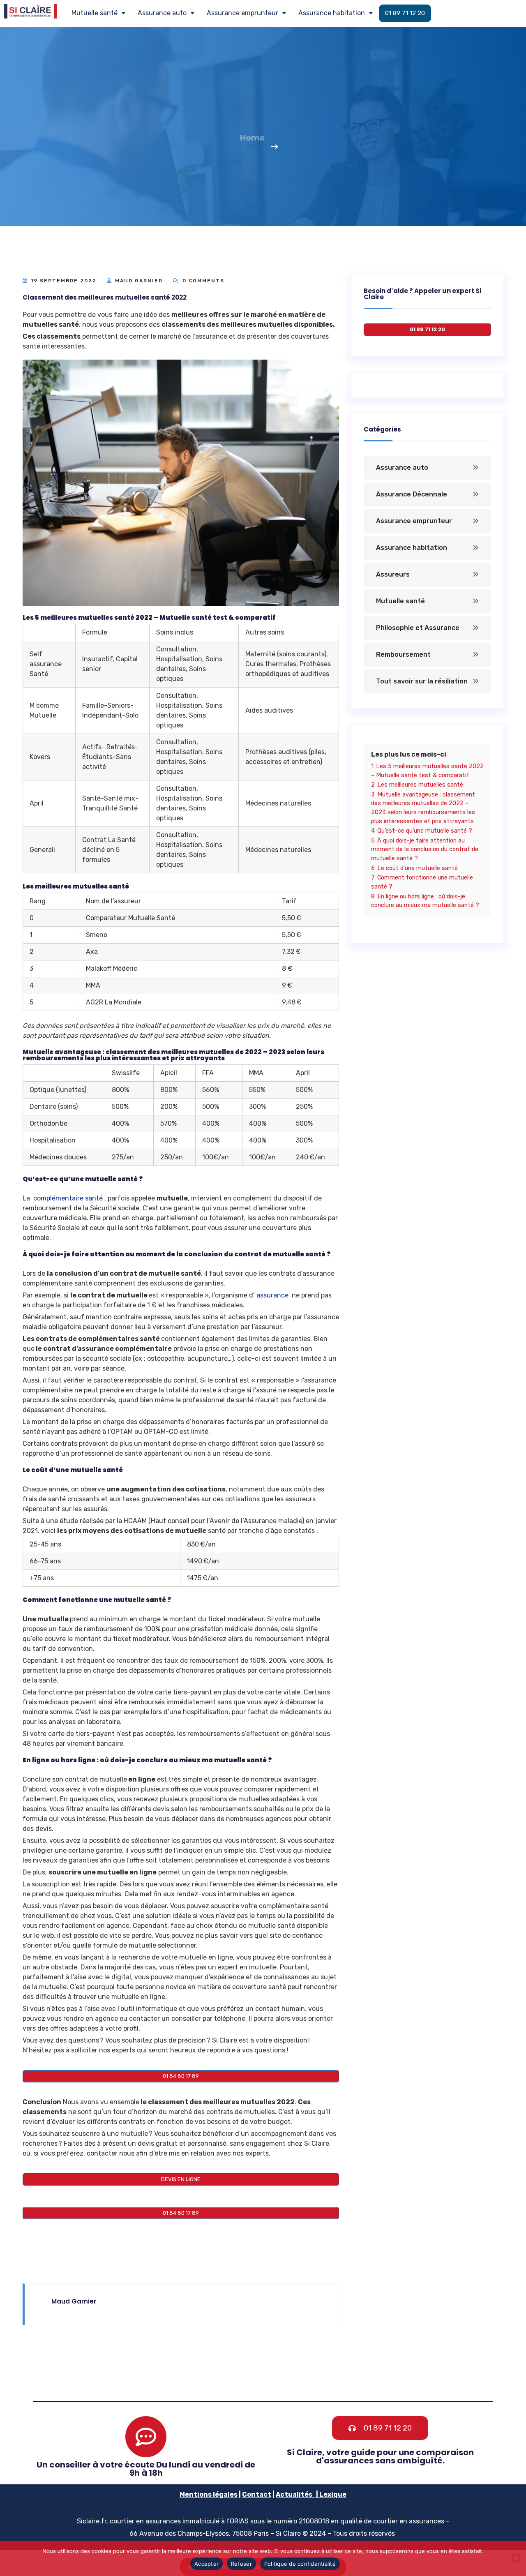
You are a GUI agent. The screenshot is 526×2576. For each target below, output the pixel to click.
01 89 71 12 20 (405, 13)
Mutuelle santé (95, 13)
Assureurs (393, 574)
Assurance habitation (332, 13)
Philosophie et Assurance (418, 628)
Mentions (196, 2494)
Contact (257, 2494)
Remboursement (403, 654)
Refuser (241, 2564)
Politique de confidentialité (300, 2564)
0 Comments (202, 281)
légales (225, 2494)
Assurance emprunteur (242, 13)
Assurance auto (162, 13)
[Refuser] (516, 2558)
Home (252, 138)
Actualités (294, 2494)
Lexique (333, 2494)
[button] (98, 13)
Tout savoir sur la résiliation (422, 681)
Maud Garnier (139, 281)
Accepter (206, 2564)
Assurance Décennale (412, 494)
